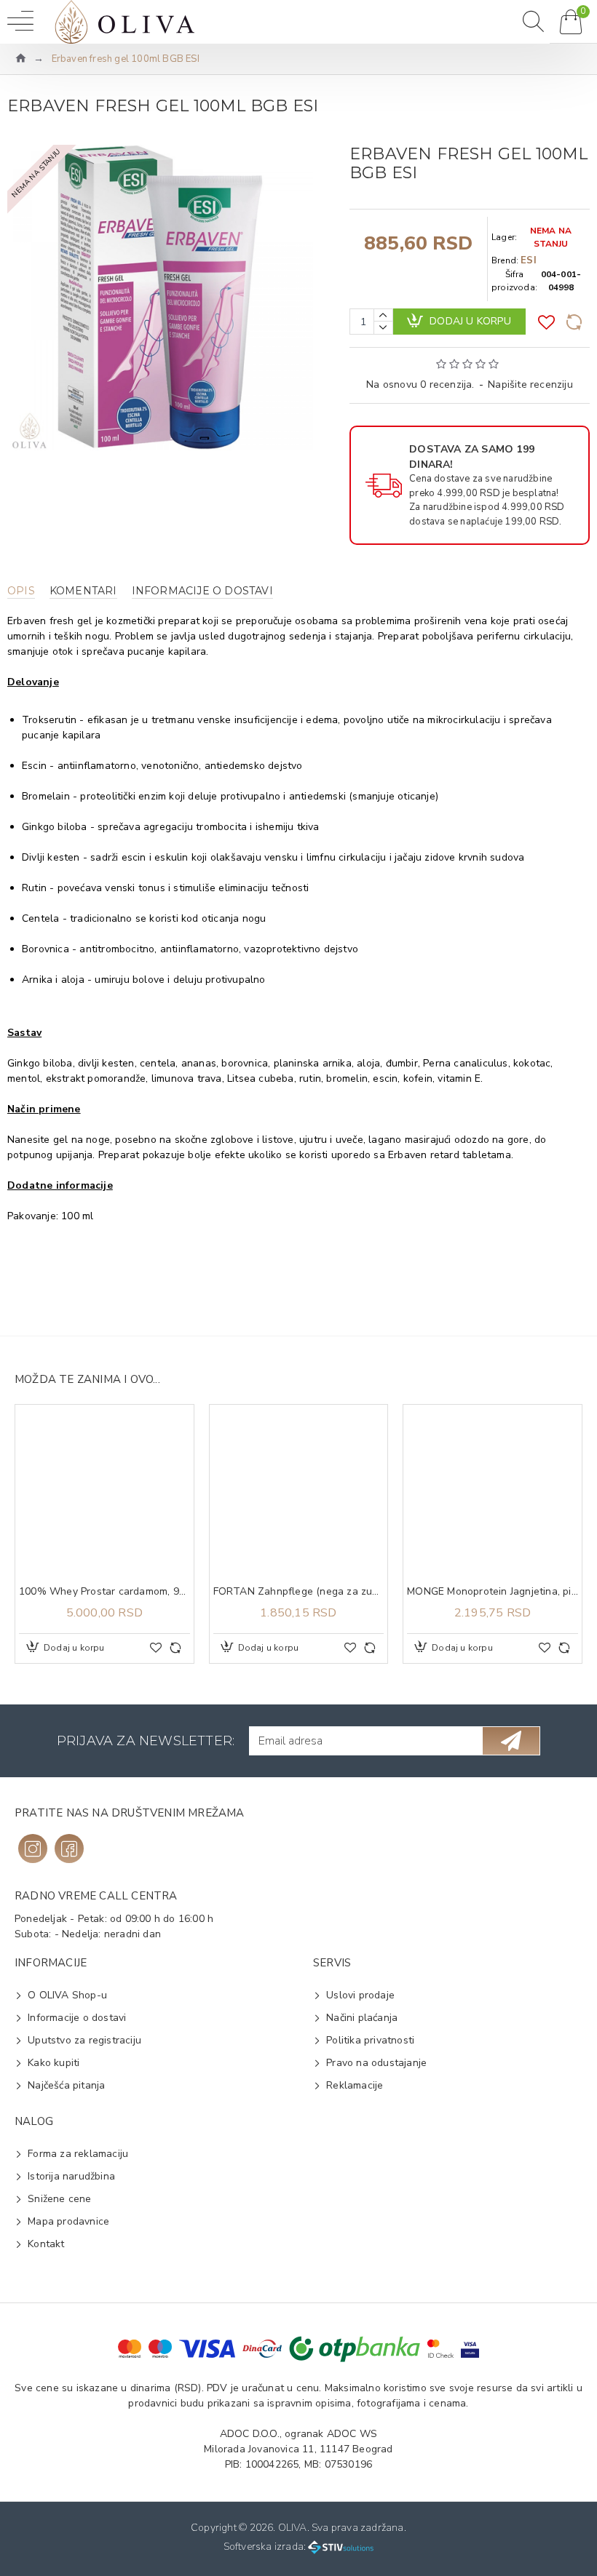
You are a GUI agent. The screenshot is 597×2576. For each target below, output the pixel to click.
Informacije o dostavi (202, 591)
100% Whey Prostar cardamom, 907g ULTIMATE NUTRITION (104, 1592)
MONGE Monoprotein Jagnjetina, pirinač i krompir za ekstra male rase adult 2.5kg (493, 1592)
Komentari (83, 591)
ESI (529, 260)
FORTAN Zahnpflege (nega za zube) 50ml (299, 1592)
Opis (21, 591)
